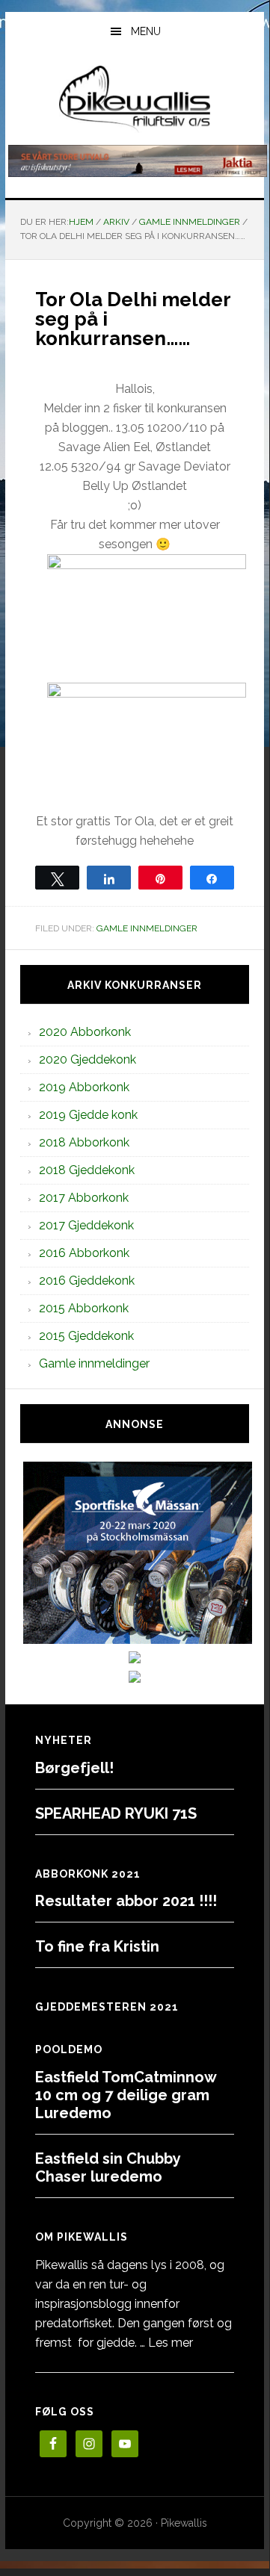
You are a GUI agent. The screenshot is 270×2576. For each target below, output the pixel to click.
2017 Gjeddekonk (86, 1225)
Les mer (171, 2343)
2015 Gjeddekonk (86, 1336)
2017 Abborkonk (84, 1198)
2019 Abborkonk (84, 1087)
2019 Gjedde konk (88, 1115)
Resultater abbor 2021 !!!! (126, 1901)
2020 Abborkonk (85, 1032)
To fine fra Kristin (97, 1946)
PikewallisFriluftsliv (135, 99)
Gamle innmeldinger (147, 928)
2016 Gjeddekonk (87, 1281)
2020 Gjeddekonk (88, 1059)
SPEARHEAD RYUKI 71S (116, 1813)
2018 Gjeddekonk (87, 1170)
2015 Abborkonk (84, 1308)
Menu (146, 31)
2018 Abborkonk (84, 1142)
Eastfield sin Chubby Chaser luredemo (108, 2167)
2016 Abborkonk (84, 1253)
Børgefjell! (74, 1768)
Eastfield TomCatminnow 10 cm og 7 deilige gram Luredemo (126, 2095)
